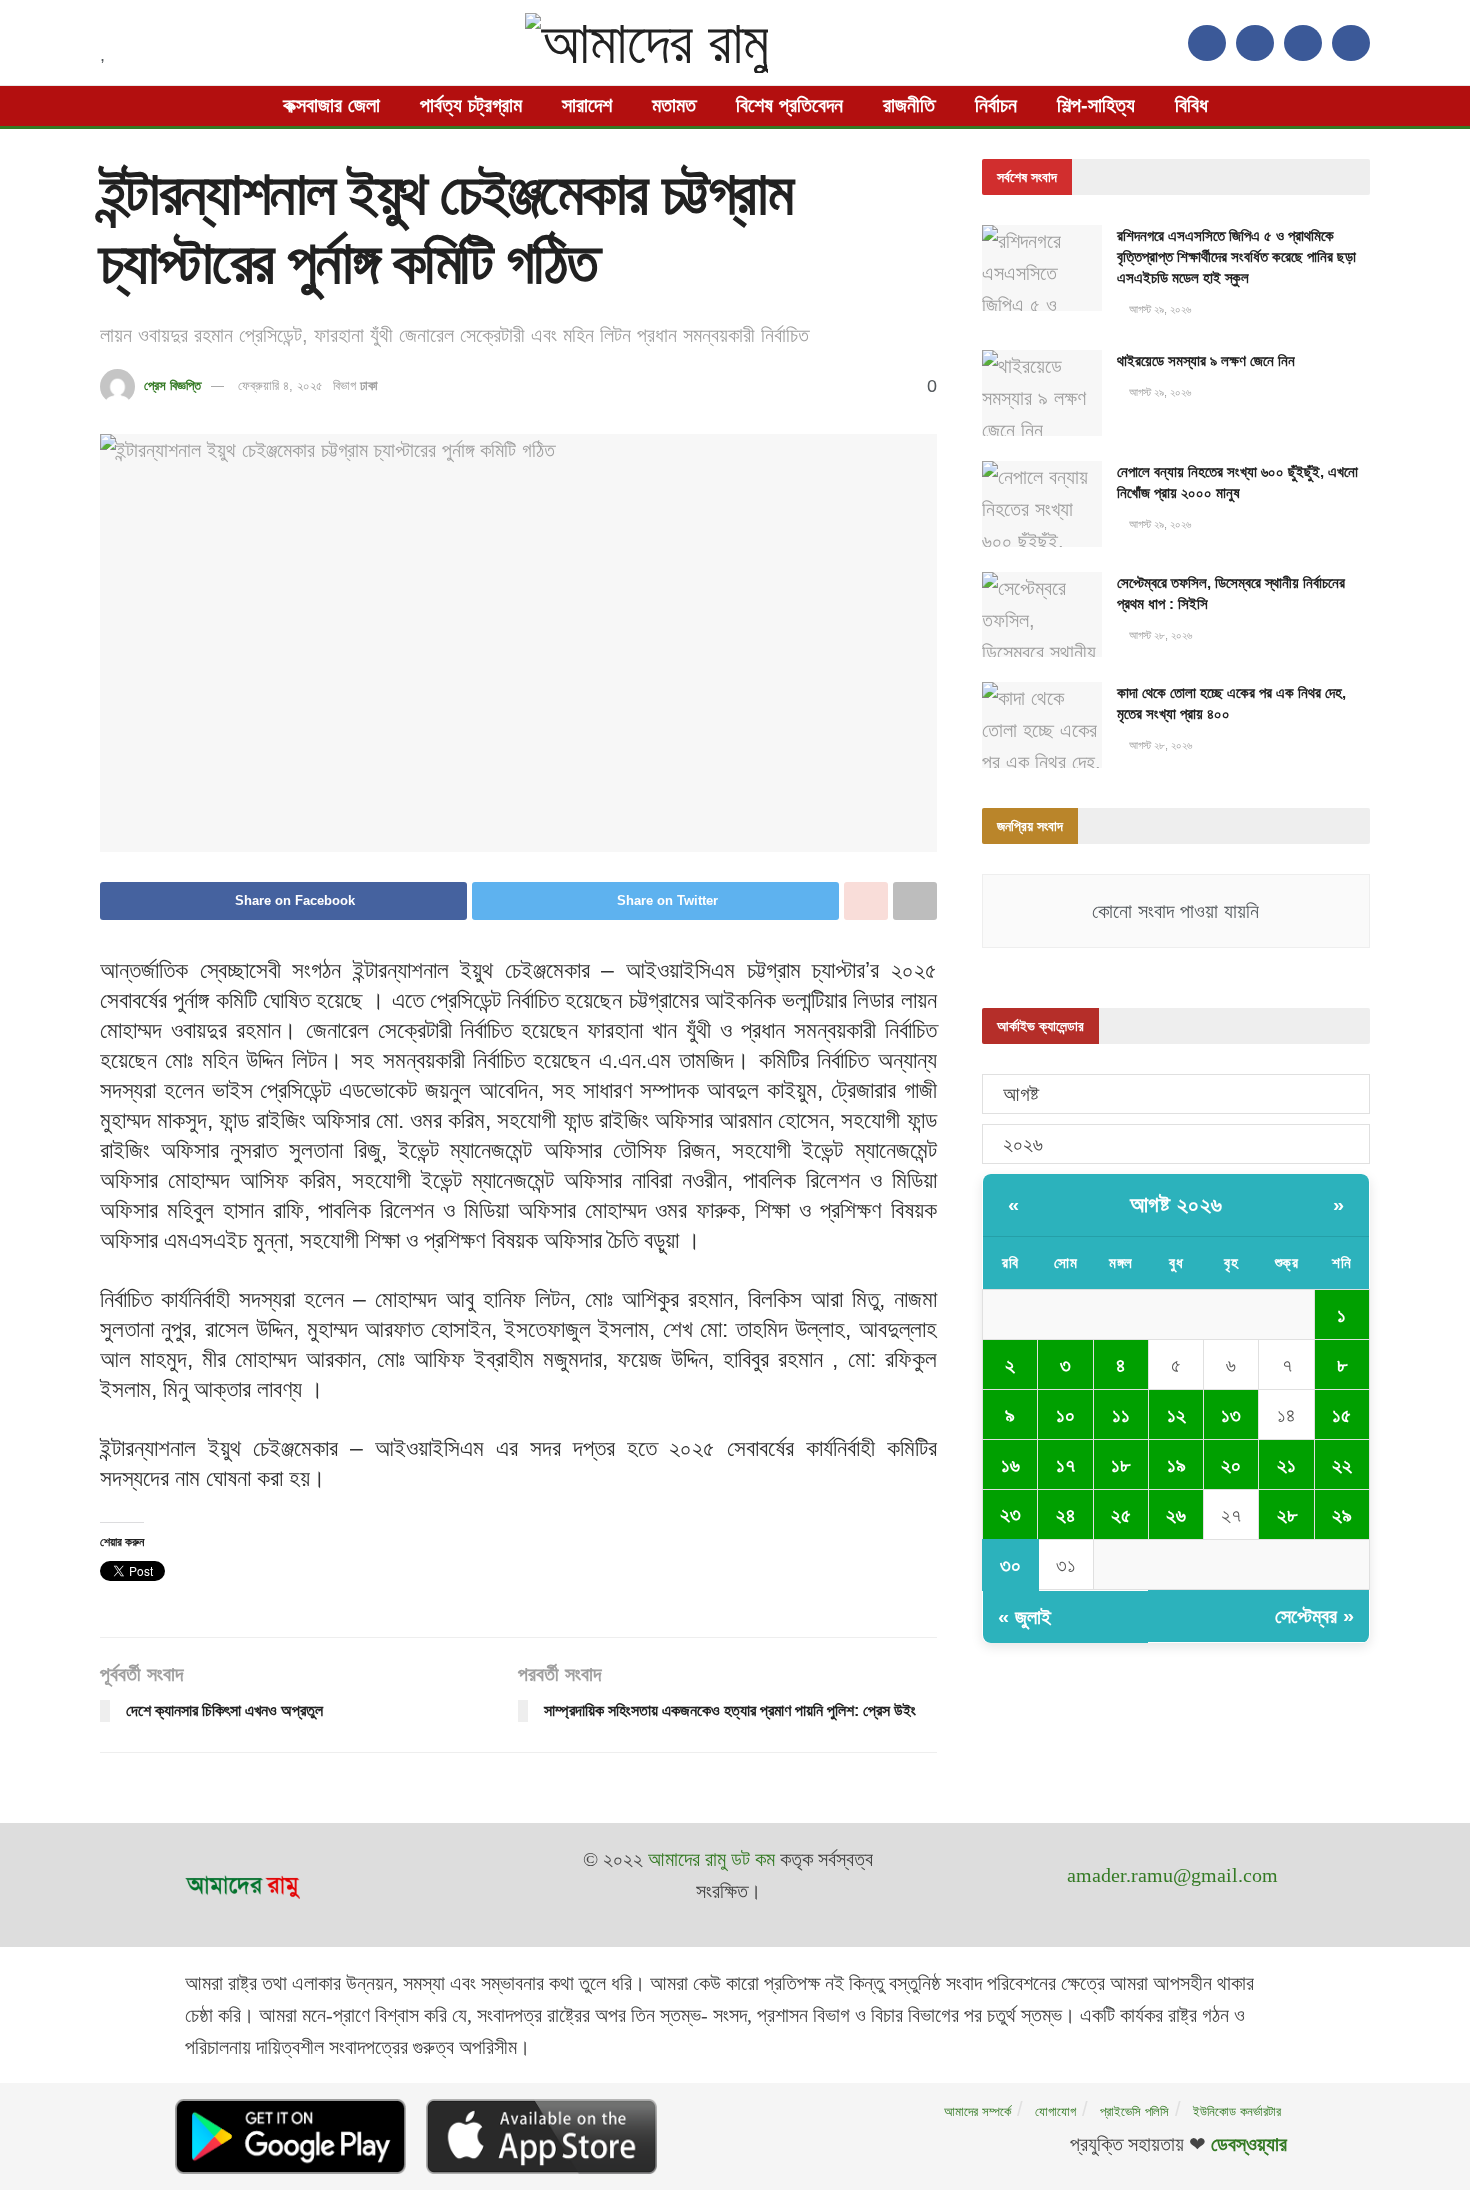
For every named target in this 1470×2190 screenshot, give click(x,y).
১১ (1121, 1415)
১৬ (1010, 1465)
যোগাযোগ (1055, 2111)
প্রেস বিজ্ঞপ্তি (172, 385)
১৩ (1231, 1415)
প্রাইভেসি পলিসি (1134, 2111)
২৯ (1342, 1515)
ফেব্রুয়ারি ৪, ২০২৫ (280, 385)
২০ (1231, 1465)
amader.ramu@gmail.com (1172, 1875)
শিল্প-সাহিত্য (1096, 105)
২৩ (1010, 1514)
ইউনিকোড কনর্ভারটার (1237, 2111)
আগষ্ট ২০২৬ (1176, 1204)
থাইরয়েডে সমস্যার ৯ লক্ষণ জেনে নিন (1206, 360)
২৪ (1066, 1515)
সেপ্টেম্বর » (1314, 1616)
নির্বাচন (996, 105)
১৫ (1341, 1415)
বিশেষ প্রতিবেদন (789, 105)
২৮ (1287, 1515)
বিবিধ (1191, 105)
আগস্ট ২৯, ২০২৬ (1158, 309)
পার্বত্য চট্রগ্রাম (471, 105)
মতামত (674, 105)
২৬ (1176, 1515)
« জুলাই (1024, 1617)
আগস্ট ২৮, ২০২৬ (1159, 635)
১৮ (1120, 1465)
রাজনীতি (909, 105)
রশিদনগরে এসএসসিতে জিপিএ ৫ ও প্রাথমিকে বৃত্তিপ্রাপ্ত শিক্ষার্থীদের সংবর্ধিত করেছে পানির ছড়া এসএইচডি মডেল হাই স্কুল (1236, 256)
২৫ (1121, 1515)
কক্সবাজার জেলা (331, 105)
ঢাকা (369, 385)
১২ (1176, 1415)
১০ (1065, 1415)
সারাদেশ (587, 105)
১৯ (1176, 1465)
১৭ (1065, 1465)
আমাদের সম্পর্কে (977, 2111)
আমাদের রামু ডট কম (711, 1859)
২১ (1286, 1465)
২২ (1342, 1465)
